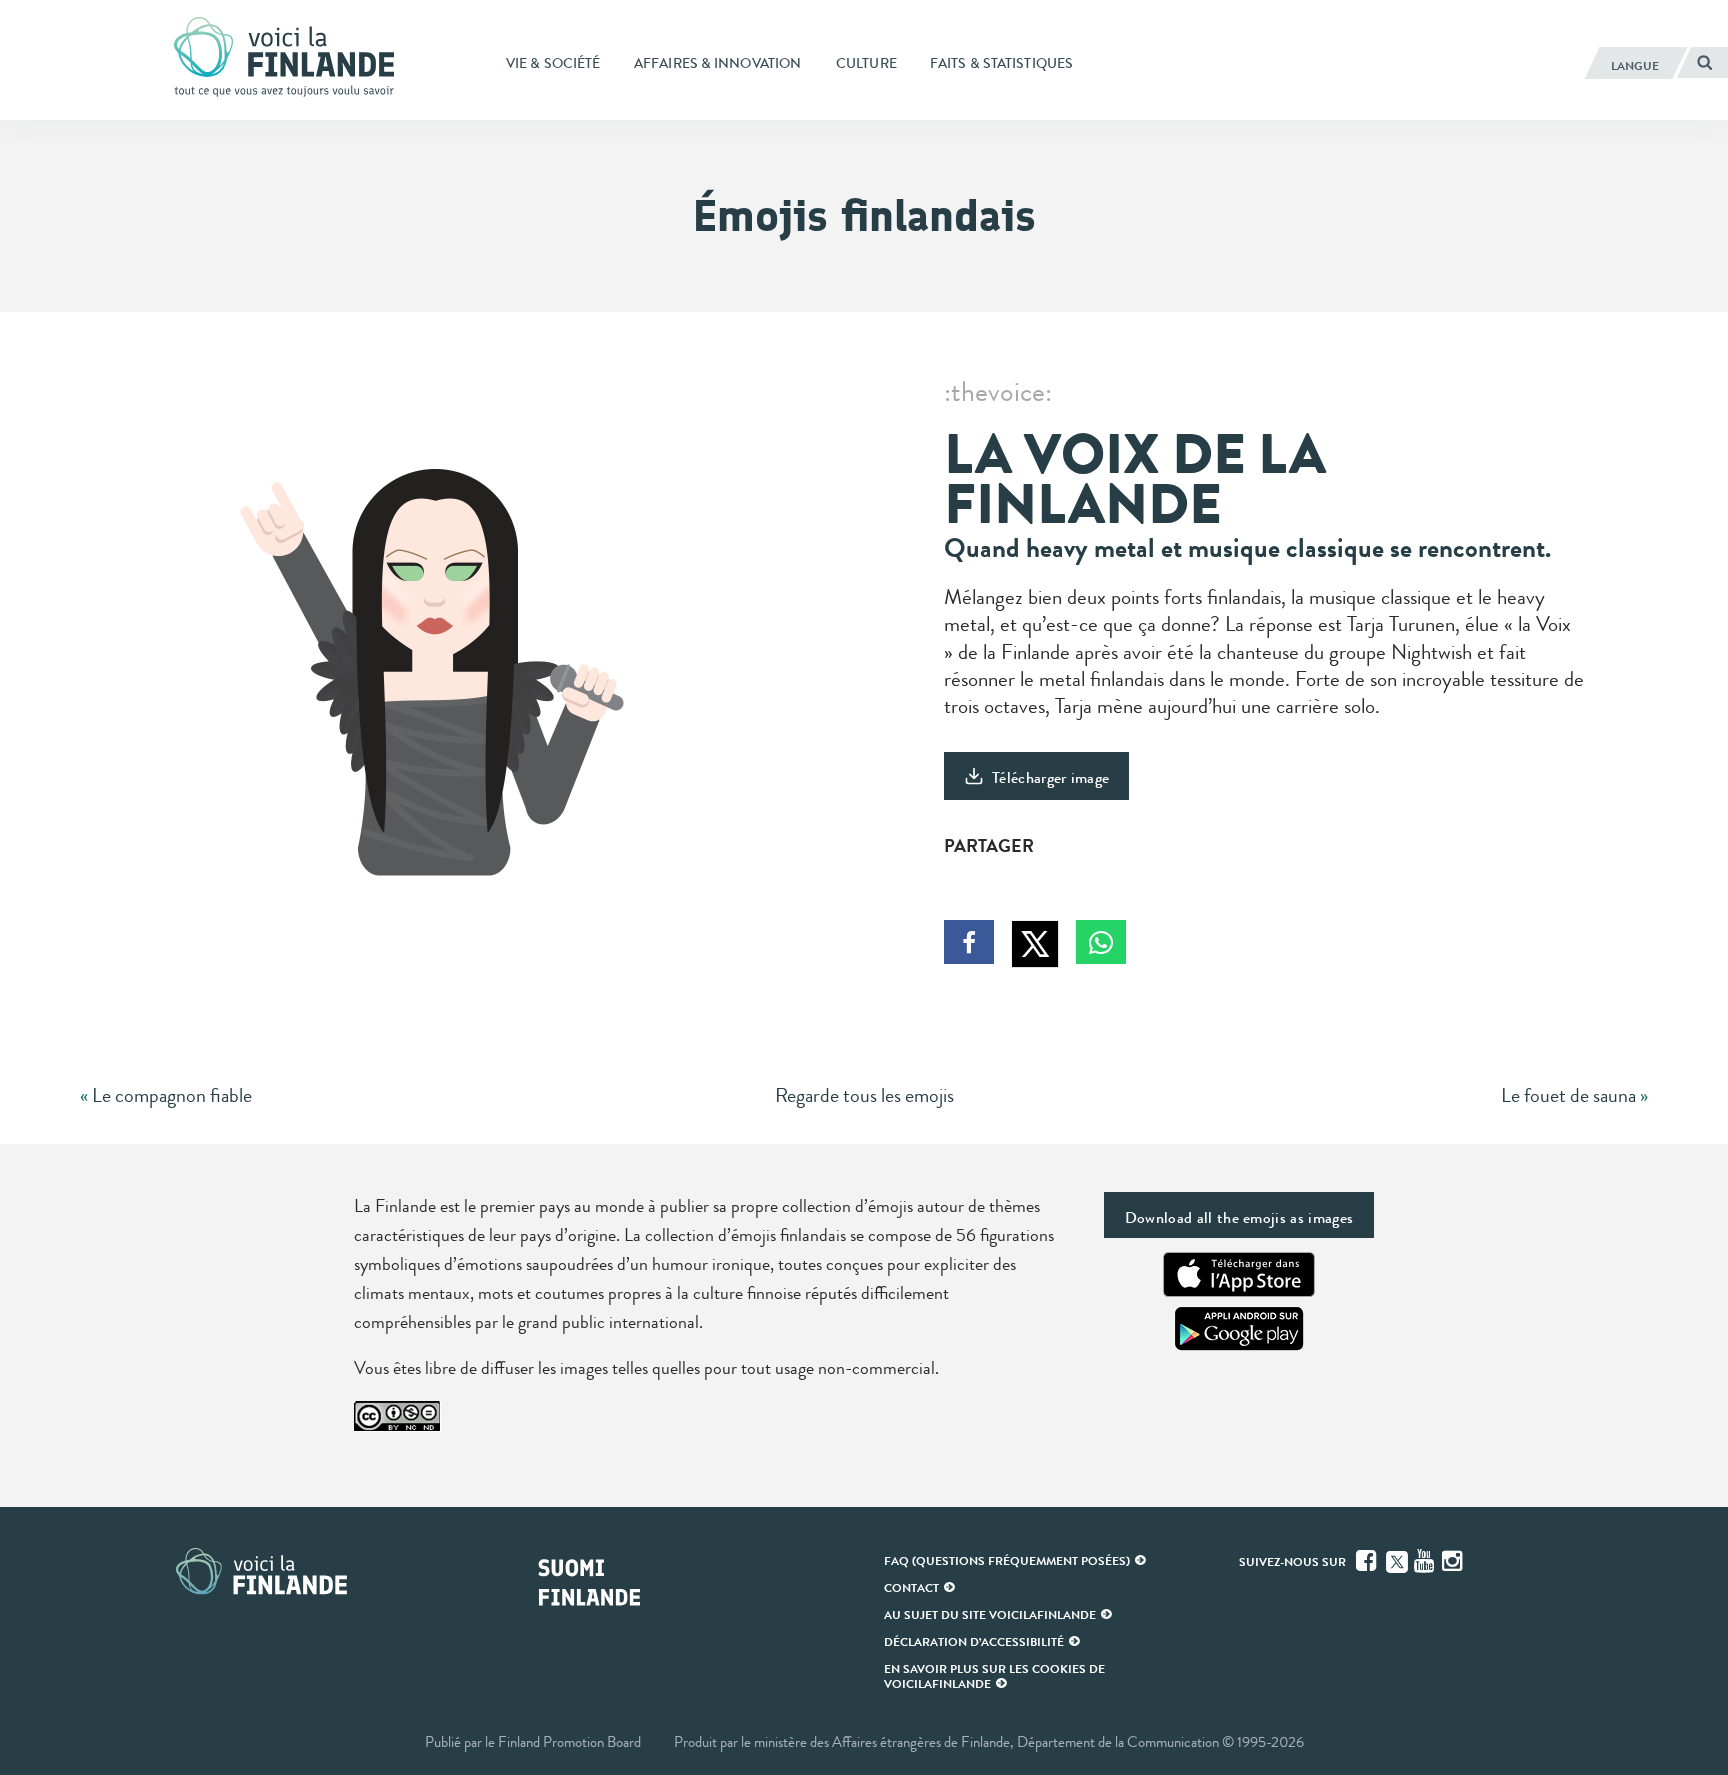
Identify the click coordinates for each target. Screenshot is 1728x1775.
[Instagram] (1454, 1561)
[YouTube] (1426, 1561)
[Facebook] (1368, 1561)
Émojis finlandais (864, 215)
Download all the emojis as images (1239, 1217)
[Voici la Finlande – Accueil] (284, 59)
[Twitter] (1397, 1560)
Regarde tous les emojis (864, 1095)
